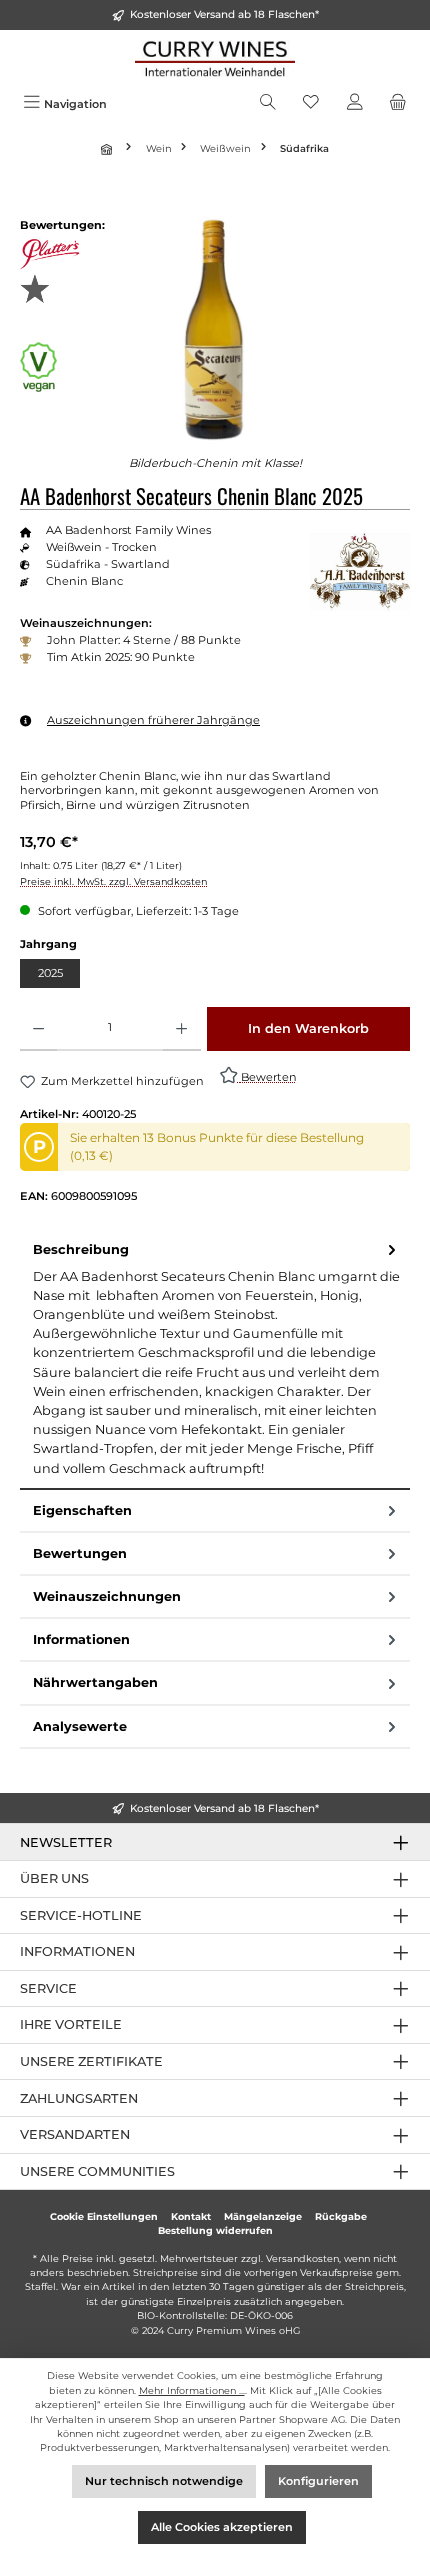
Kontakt (191, 2216)
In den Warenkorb (308, 1028)
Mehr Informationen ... (192, 2390)
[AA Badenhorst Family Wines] (360, 572)
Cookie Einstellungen (104, 2216)
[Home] (109, 149)
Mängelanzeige (263, 2216)
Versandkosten (302, 2258)
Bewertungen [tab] (80, 1553)
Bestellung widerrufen (215, 2230)
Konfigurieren (318, 2481)
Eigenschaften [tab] (82, 1510)
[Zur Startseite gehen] (215, 58)
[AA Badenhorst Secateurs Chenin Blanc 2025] (214, 329)
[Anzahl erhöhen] (181, 1029)
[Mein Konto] (355, 104)
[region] (215, 329)
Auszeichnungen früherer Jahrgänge (153, 720)
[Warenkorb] (398, 104)
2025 (50, 973)
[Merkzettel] (311, 104)
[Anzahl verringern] (38, 1029)
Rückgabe (341, 2216)
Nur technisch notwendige (164, 2481)
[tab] (215, 1359)
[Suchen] (268, 104)
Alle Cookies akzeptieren (222, 2527)
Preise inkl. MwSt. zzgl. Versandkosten (113, 881)
